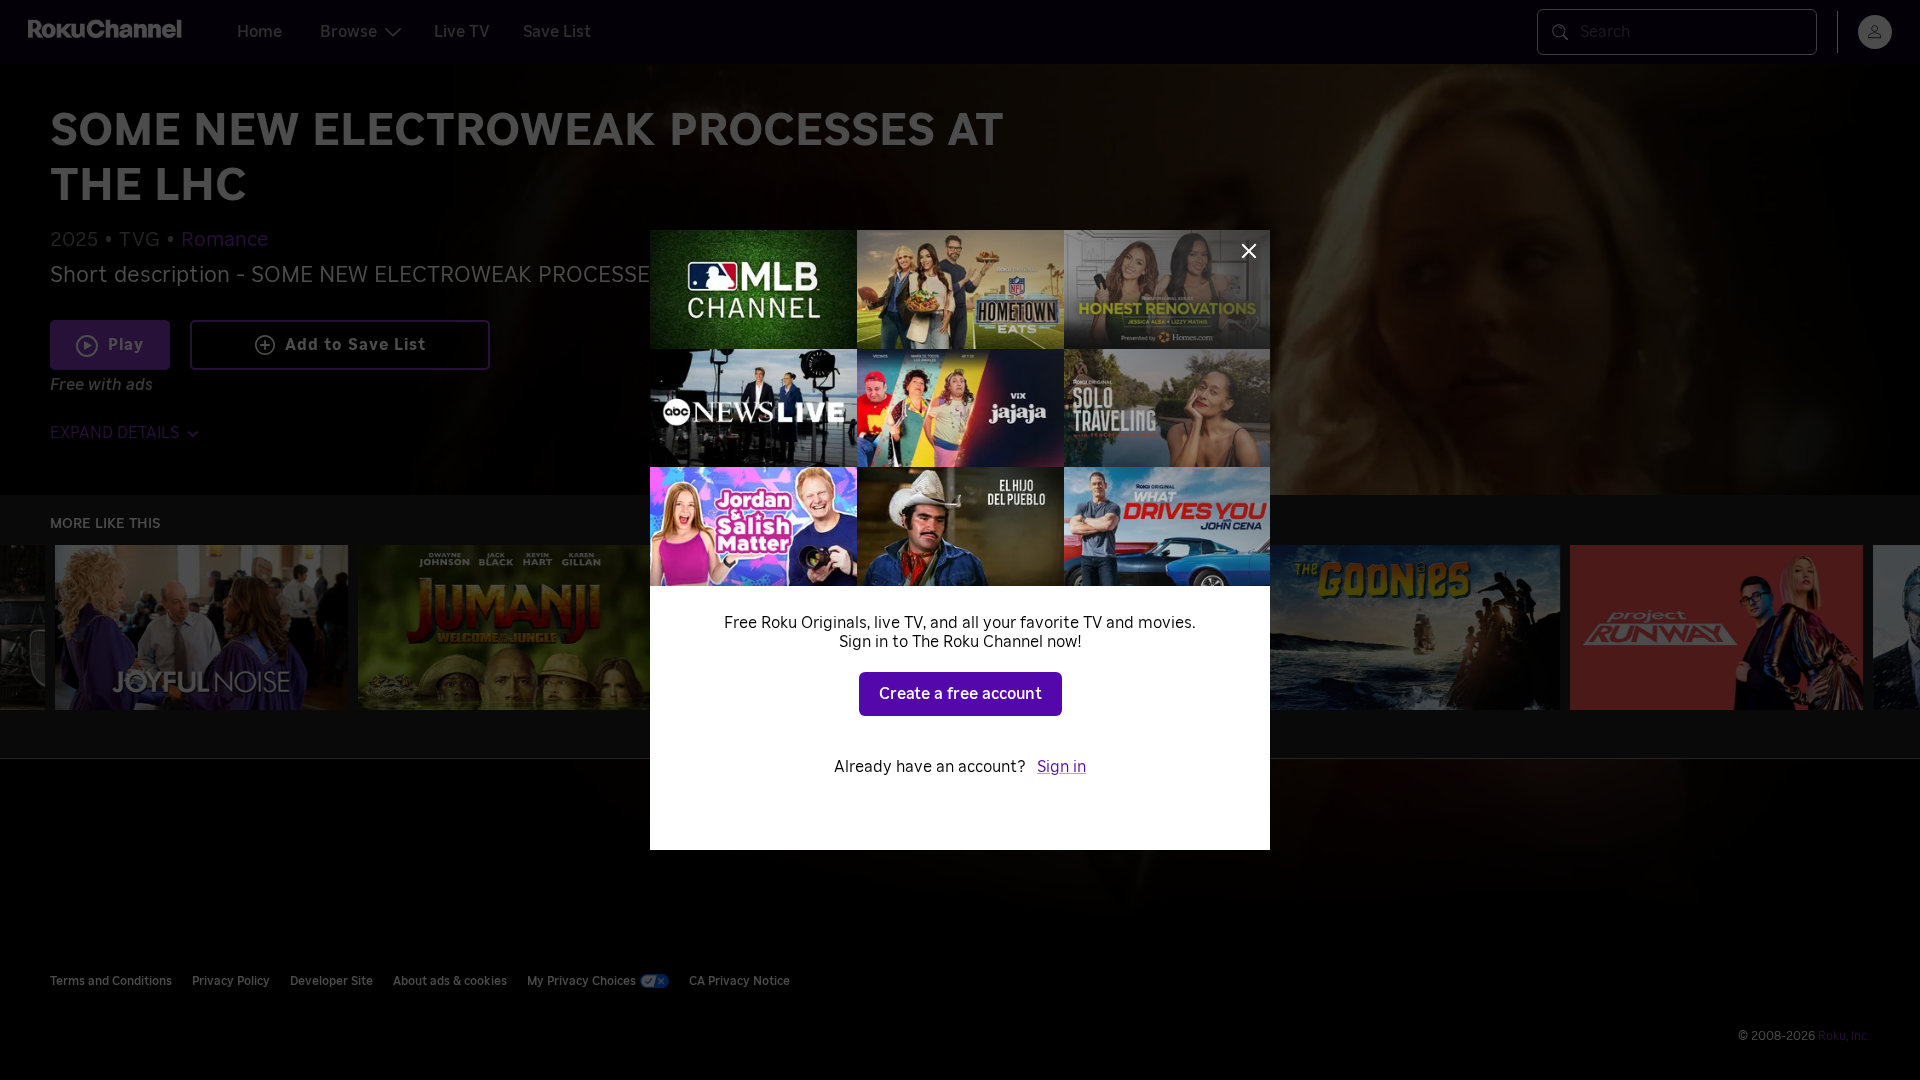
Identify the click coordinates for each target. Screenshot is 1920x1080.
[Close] (1249, 251)
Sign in (1061, 767)
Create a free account (960, 694)
